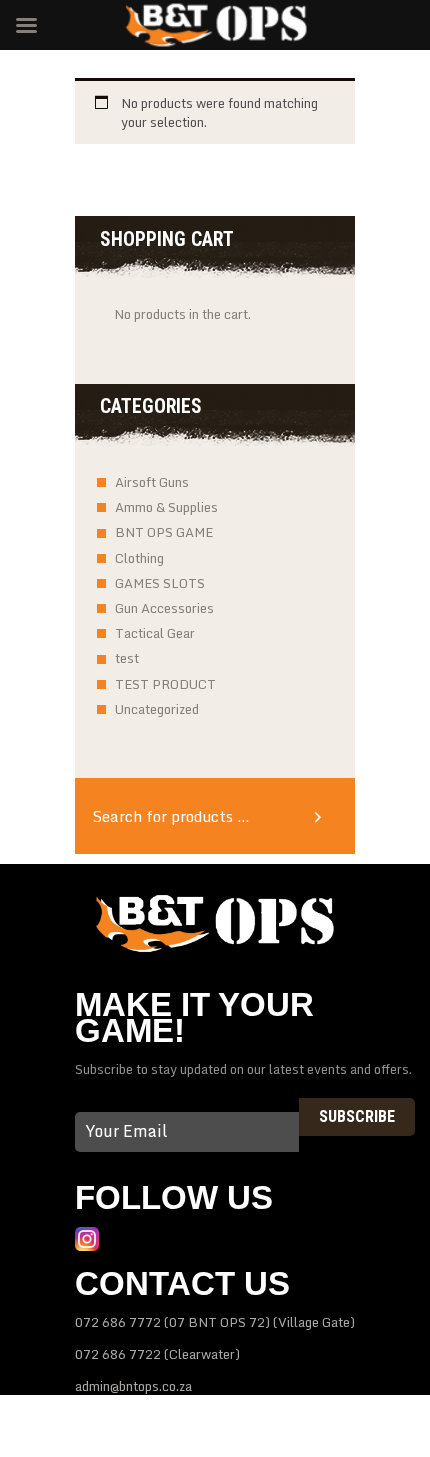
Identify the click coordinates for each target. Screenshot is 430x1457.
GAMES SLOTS (160, 583)
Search (325, 816)
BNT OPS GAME (164, 532)
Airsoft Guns (152, 482)
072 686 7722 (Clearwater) (157, 1354)
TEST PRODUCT (165, 684)
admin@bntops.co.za (133, 1386)
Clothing (139, 558)
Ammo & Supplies (166, 507)
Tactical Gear (155, 633)
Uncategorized (157, 709)
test (127, 658)
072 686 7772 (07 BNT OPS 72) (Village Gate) (215, 1322)
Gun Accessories (164, 608)
